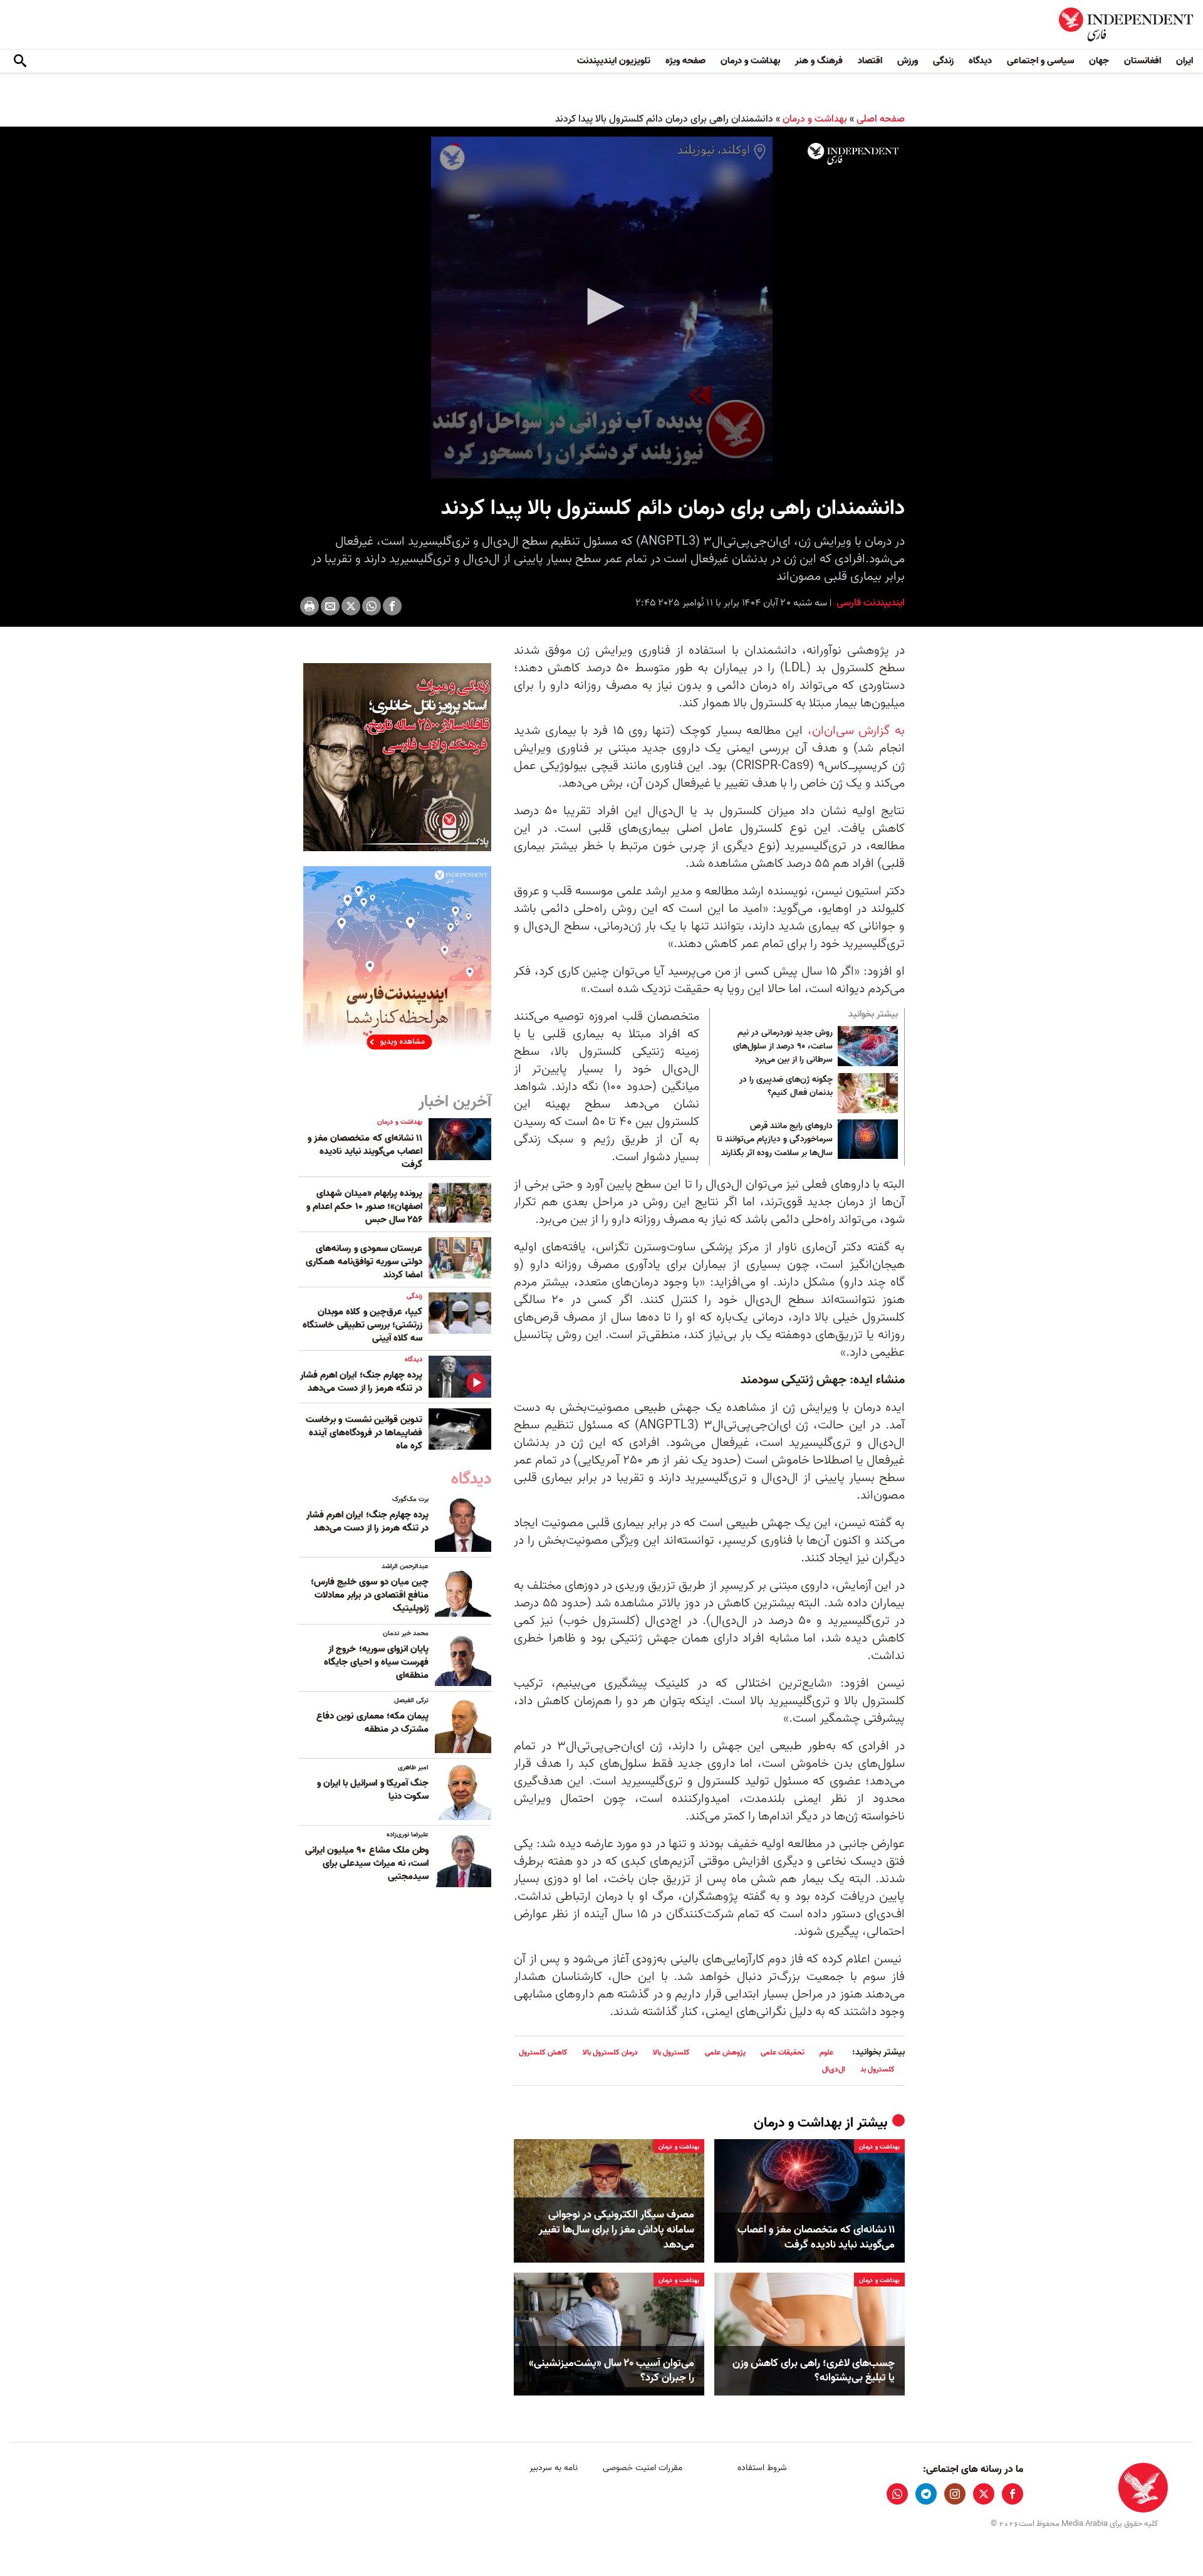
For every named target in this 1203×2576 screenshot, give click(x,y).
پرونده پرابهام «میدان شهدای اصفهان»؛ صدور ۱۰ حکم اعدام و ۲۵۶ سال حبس (364, 1207)
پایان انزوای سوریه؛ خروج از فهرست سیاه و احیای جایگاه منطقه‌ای (376, 1662)
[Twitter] (351, 606)
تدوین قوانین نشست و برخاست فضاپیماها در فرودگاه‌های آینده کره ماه (364, 1433)
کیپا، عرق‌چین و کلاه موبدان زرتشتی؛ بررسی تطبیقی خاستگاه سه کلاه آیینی (362, 1325)
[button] (601, 306)
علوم (826, 2052)
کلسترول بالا (671, 2052)
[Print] (310, 606)
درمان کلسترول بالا (610, 2052)
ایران (1185, 61)
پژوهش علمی (725, 2052)
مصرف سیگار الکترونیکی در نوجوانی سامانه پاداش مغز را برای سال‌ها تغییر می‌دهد (617, 2230)
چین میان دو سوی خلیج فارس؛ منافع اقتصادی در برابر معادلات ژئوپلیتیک (370, 1595)
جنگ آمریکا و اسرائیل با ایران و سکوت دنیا (373, 1790)
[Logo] (853, 154)
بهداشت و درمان (750, 61)
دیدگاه (980, 61)
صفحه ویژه (685, 61)
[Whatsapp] (372, 606)
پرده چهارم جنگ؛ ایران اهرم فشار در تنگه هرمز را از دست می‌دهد (361, 1382)
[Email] (330, 606)
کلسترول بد (878, 2069)
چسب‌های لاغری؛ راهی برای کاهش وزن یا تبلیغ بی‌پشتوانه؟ (814, 2371)
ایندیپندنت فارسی (869, 603)
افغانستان (1143, 61)
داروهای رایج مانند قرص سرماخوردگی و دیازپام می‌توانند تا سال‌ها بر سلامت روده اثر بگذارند (775, 1140)
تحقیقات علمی (783, 2052)
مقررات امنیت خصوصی (643, 2468)
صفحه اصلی (881, 119)
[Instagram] (955, 2494)
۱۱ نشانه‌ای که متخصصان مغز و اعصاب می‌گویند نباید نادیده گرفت (816, 2238)
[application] (601, 307)
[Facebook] (392, 606)
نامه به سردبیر (554, 2468)
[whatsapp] (897, 2494)
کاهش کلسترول (543, 2052)
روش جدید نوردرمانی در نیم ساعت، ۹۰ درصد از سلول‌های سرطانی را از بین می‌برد (783, 1046)
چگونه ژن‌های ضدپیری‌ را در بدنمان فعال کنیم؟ (786, 1087)
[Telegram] (926, 2494)
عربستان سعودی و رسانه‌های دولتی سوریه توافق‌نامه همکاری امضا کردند (364, 1262)
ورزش (908, 61)
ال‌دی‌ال (834, 2069)
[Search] (20, 61)
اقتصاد (870, 61)
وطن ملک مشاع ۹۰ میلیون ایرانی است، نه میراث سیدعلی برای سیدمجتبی (367, 1863)
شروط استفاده (762, 2468)
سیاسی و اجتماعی (1040, 61)
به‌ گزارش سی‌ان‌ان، (856, 731)
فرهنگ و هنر (819, 61)
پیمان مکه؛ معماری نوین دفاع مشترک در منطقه (372, 1723)
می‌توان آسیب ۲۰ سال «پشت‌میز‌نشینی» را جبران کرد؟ (612, 2371)
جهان (1099, 61)
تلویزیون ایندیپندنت (614, 61)
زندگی (943, 61)
